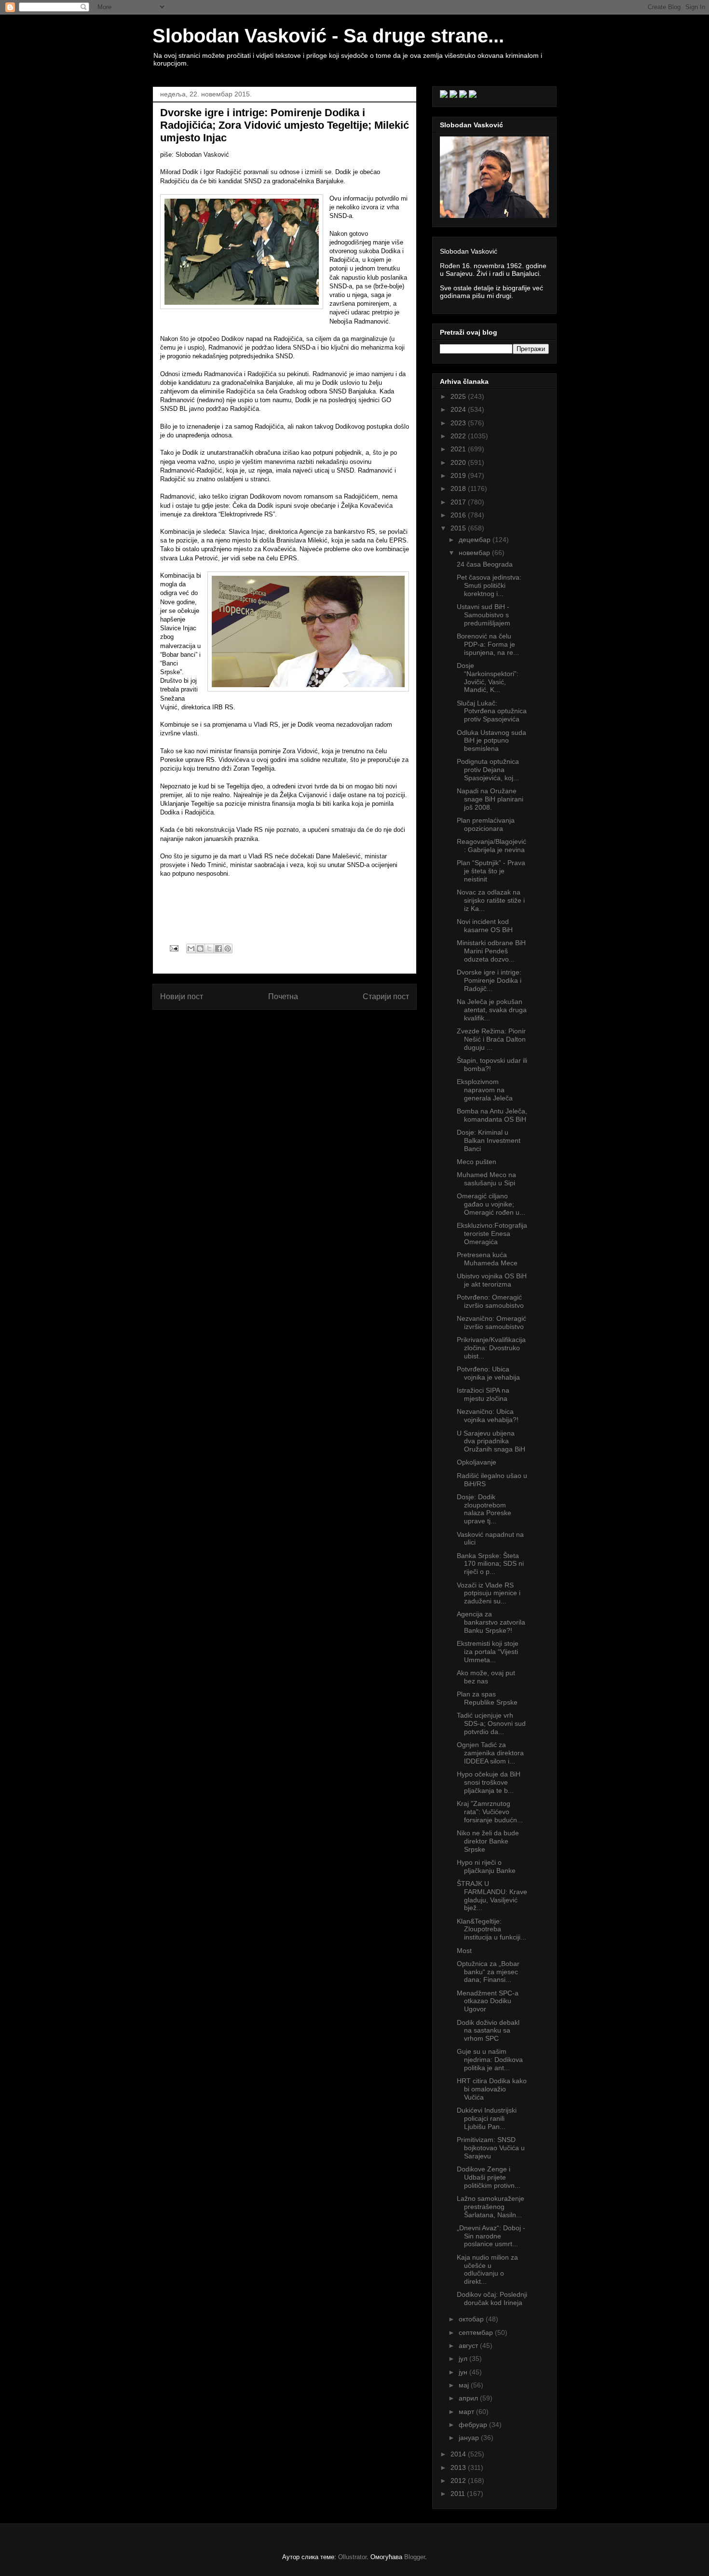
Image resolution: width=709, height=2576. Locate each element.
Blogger (415, 2557)
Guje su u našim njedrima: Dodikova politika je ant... (490, 2060)
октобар (472, 2319)
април (469, 2398)
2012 (459, 2481)
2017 (459, 502)
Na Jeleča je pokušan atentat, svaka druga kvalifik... (492, 1010)
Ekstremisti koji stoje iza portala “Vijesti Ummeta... (488, 1652)
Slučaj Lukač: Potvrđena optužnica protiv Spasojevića (492, 711)
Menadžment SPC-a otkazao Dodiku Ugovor (488, 2001)
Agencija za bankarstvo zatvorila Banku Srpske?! (491, 1622)
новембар (475, 553)
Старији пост (386, 997)
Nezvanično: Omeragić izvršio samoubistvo (491, 1322)
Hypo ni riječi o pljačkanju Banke (486, 1866)
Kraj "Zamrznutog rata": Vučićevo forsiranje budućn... (490, 1812)
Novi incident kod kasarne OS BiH (485, 926)
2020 (459, 462)
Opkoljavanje (477, 1462)
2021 (459, 449)
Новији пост (182, 997)
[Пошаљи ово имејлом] (191, 949)
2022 (459, 436)
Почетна (283, 997)
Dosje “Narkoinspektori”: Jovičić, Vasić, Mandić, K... (488, 678)
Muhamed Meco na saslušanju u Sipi (486, 1179)
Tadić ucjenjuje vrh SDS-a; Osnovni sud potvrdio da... (491, 1723)
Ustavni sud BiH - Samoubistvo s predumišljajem (484, 615)
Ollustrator (352, 2557)
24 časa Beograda (485, 564)
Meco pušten (477, 1162)
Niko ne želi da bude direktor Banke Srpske (488, 1841)
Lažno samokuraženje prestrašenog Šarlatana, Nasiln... (491, 2207)
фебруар (474, 2425)
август (469, 2346)
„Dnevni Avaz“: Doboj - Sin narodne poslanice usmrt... (491, 2236)
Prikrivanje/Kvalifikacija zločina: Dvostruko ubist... (491, 1348)
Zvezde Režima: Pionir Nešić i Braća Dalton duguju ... (491, 1039)
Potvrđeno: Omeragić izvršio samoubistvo (490, 1301)
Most (464, 1951)
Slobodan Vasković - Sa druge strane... (328, 36)
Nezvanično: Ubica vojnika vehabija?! (488, 1416)
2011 (459, 2494)
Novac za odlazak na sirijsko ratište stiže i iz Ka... (491, 900)
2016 (459, 515)
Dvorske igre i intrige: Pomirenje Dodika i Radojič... (489, 980)
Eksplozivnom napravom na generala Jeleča (485, 1090)
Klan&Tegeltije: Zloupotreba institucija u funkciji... (491, 1929)
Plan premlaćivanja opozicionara (486, 824)
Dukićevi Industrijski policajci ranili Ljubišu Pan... (487, 2118)
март (467, 2412)
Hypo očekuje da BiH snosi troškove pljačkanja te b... (489, 1782)
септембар (477, 2332)
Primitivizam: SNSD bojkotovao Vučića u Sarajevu (491, 2148)
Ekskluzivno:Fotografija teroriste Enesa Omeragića (492, 1234)
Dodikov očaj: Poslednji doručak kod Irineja (492, 2298)
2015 (459, 528)
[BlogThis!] (200, 949)
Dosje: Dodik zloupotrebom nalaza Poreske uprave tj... (484, 1509)
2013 (459, 2468)
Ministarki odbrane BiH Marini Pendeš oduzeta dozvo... (491, 951)
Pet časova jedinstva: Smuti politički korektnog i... (489, 585)
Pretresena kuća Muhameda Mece (487, 1259)
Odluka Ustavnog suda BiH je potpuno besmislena (491, 741)
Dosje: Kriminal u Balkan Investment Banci (489, 1140)
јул (464, 2359)
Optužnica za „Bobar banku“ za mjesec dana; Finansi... (488, 1972)
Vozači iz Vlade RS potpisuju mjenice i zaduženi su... (489, 1593)
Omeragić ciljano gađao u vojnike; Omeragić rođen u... (491, 1204)
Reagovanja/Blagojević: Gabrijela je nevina (491, 846)
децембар (476, 540)
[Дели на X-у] (209, 949)
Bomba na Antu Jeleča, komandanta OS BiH (492, 1115)
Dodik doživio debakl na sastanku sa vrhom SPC (488, 2031)
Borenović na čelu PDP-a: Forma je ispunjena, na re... (488, 644)
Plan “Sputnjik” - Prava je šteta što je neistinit (491, 871)
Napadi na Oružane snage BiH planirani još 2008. (490, 799)
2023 (459, 423)
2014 (459, 2454)
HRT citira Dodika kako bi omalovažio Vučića (492, 2089)
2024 (459, 409)
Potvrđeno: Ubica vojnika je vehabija (488, 1373)
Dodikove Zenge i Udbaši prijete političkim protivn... (489, 2177)
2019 (459, 475)
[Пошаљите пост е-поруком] (173, 948)
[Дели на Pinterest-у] (228, 949)
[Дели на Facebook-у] (218, 949)
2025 (459, 396)
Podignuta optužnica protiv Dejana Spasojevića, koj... (488, 770)
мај (465, 2385)
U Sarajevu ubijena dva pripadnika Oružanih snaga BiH (491, 1441)
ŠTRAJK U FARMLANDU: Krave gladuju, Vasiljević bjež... (492, 1896)
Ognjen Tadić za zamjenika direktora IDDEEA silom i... (490, 1753)
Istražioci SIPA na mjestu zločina (483, 1394)
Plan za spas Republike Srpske (487, 1698)
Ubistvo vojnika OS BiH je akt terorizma (492, 1280)
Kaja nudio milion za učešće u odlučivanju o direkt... (487, 2269)
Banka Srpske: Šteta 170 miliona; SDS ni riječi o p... (490, 1564)
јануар (470, 2438)
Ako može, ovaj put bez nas (486, 1677)
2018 (459, 488)
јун (464, 2372)
